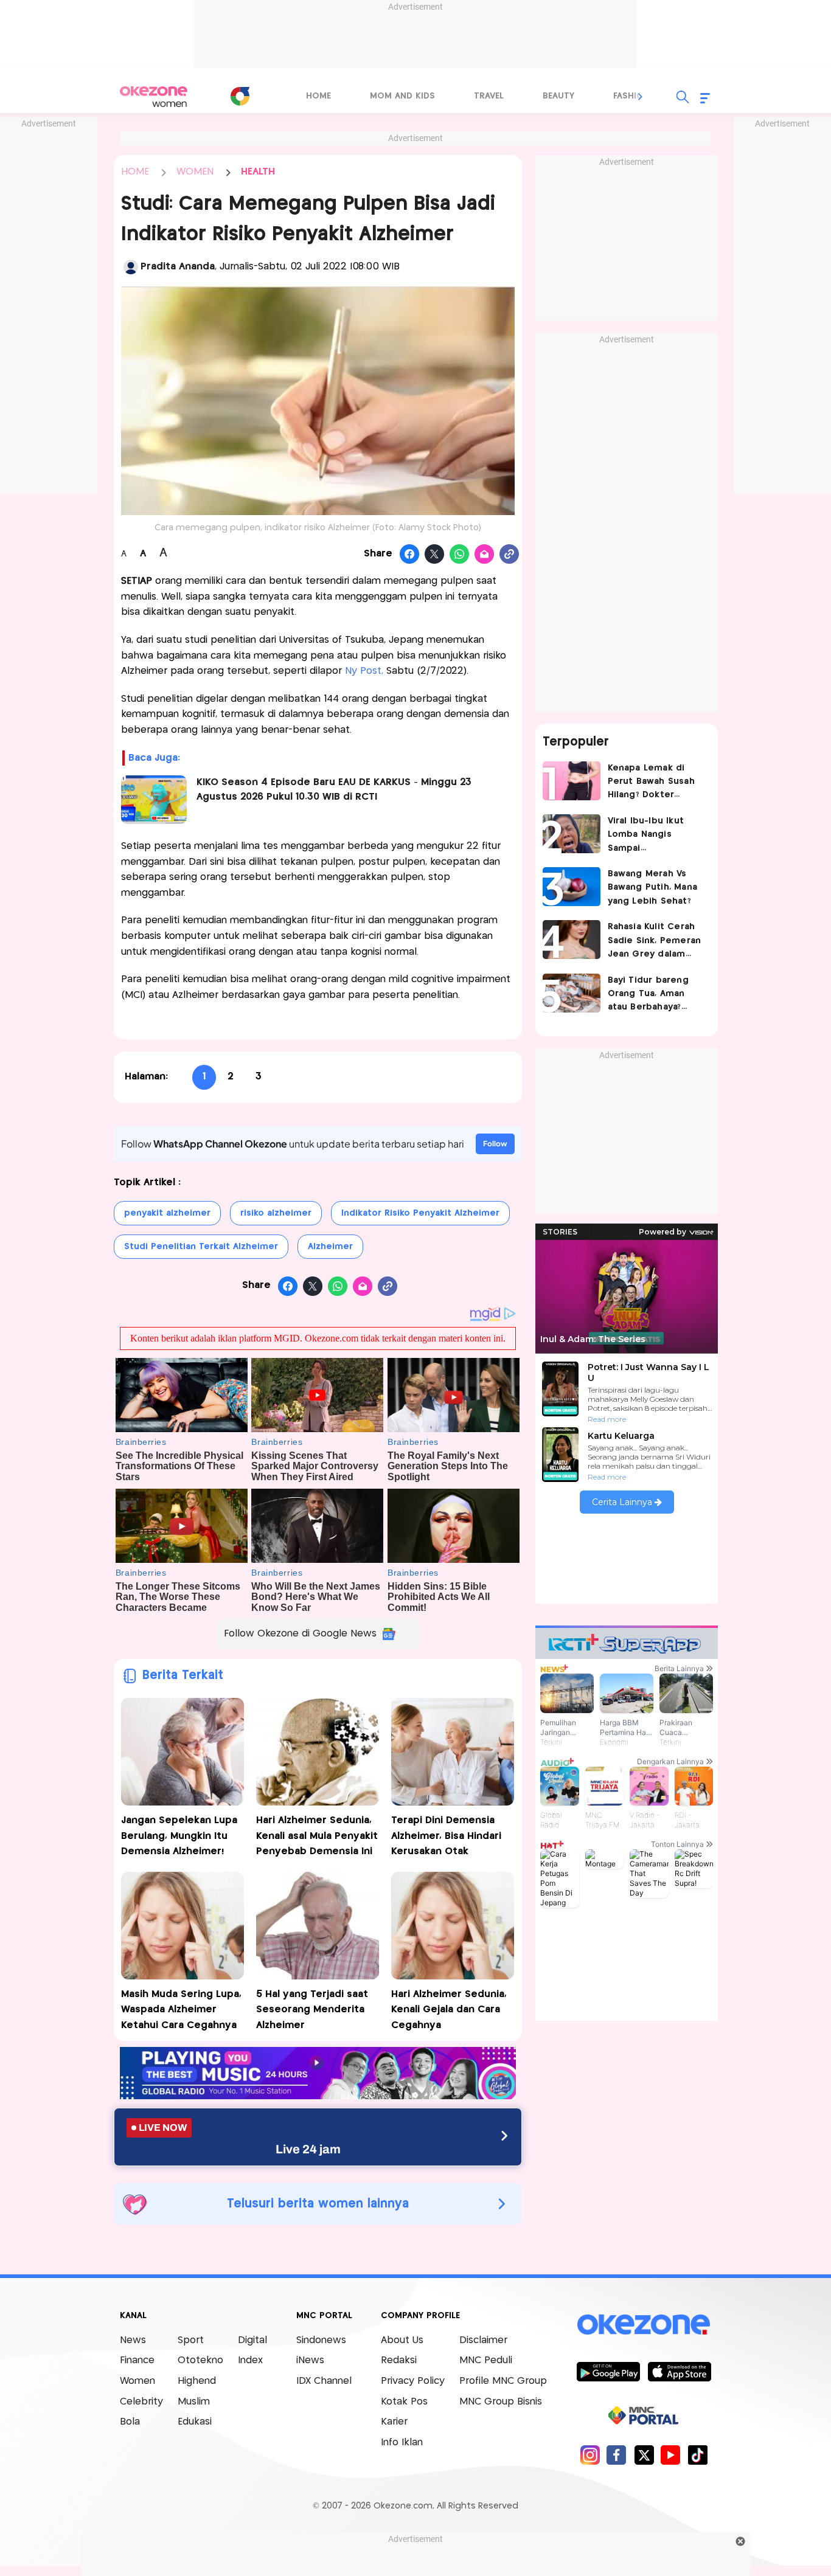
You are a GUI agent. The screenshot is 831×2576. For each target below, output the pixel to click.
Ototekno (200, 2360)
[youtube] (671, 2455)
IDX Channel (324, 2381)
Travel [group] (489, 96)
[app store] (679, 2371)
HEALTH (258, 172)
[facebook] (617, 2455)
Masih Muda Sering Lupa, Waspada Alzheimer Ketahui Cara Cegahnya (181, 2010)
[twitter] (644, 2455)
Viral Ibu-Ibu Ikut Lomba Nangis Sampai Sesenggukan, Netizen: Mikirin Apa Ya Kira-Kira (653, 836)
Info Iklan (402, 2443)
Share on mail (485, 555)
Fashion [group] (631, 96)
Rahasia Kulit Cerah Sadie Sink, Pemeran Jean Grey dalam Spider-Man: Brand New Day (655, 942)
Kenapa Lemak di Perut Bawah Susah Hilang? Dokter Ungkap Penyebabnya (651, 783)
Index (250, 2360)
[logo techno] (154, 97)
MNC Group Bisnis (501, 2402)
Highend (197, 2381)
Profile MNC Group (503, 2381)
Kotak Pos (404, 2402)
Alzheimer (330, 1247)
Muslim (194, 2402)
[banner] (318, 2096)
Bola (130, 2422)
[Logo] (240, 96)
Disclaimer (483, 2340)
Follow (495, 1144)
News (133, 2340)
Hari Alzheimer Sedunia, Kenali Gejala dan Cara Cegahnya (449, 2010)
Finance (137, 2360)
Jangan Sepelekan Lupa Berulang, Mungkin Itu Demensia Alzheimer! (179, 1836)
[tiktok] (697, 2455)
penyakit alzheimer (167, 1213)
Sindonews (321, 2340)
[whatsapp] (460, 555)
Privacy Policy (413, 2381)
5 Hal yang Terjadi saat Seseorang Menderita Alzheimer (312, 2010)
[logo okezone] (644, 2324)
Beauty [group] (558, 96)
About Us (402, 2340)
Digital (252, 2340)
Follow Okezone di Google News (300, 1634)
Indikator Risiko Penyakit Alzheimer (420, 1213)
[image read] (154, 800)
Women (137, 2381)
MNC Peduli (486, 2360)
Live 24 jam (308, 2149)
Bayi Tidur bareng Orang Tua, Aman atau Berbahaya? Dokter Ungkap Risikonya (648, 995)
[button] (641, 97)
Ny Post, (364, 671)
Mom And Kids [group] (402, 96)
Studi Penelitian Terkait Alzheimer (201, 1247)
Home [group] (318, 96)
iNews (310, 2360)
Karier (394, 2422)
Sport (191, 2340)
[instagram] (590, 2455)
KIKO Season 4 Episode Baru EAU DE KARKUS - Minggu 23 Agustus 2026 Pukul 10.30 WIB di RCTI (334, 790)
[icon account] (131, 267)
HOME (135, 172)
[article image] (572, 781)
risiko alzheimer (276, 1213)
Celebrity (141, 2402)
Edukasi (195, 2422)
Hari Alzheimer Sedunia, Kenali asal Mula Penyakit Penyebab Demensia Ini (317, 1836)
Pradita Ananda (178, 267)
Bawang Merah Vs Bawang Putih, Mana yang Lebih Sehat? (653, 888)
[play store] (608, 2371)
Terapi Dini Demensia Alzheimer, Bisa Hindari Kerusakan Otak (446, 1836)
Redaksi (399, 2360)
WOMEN (195, 172)
